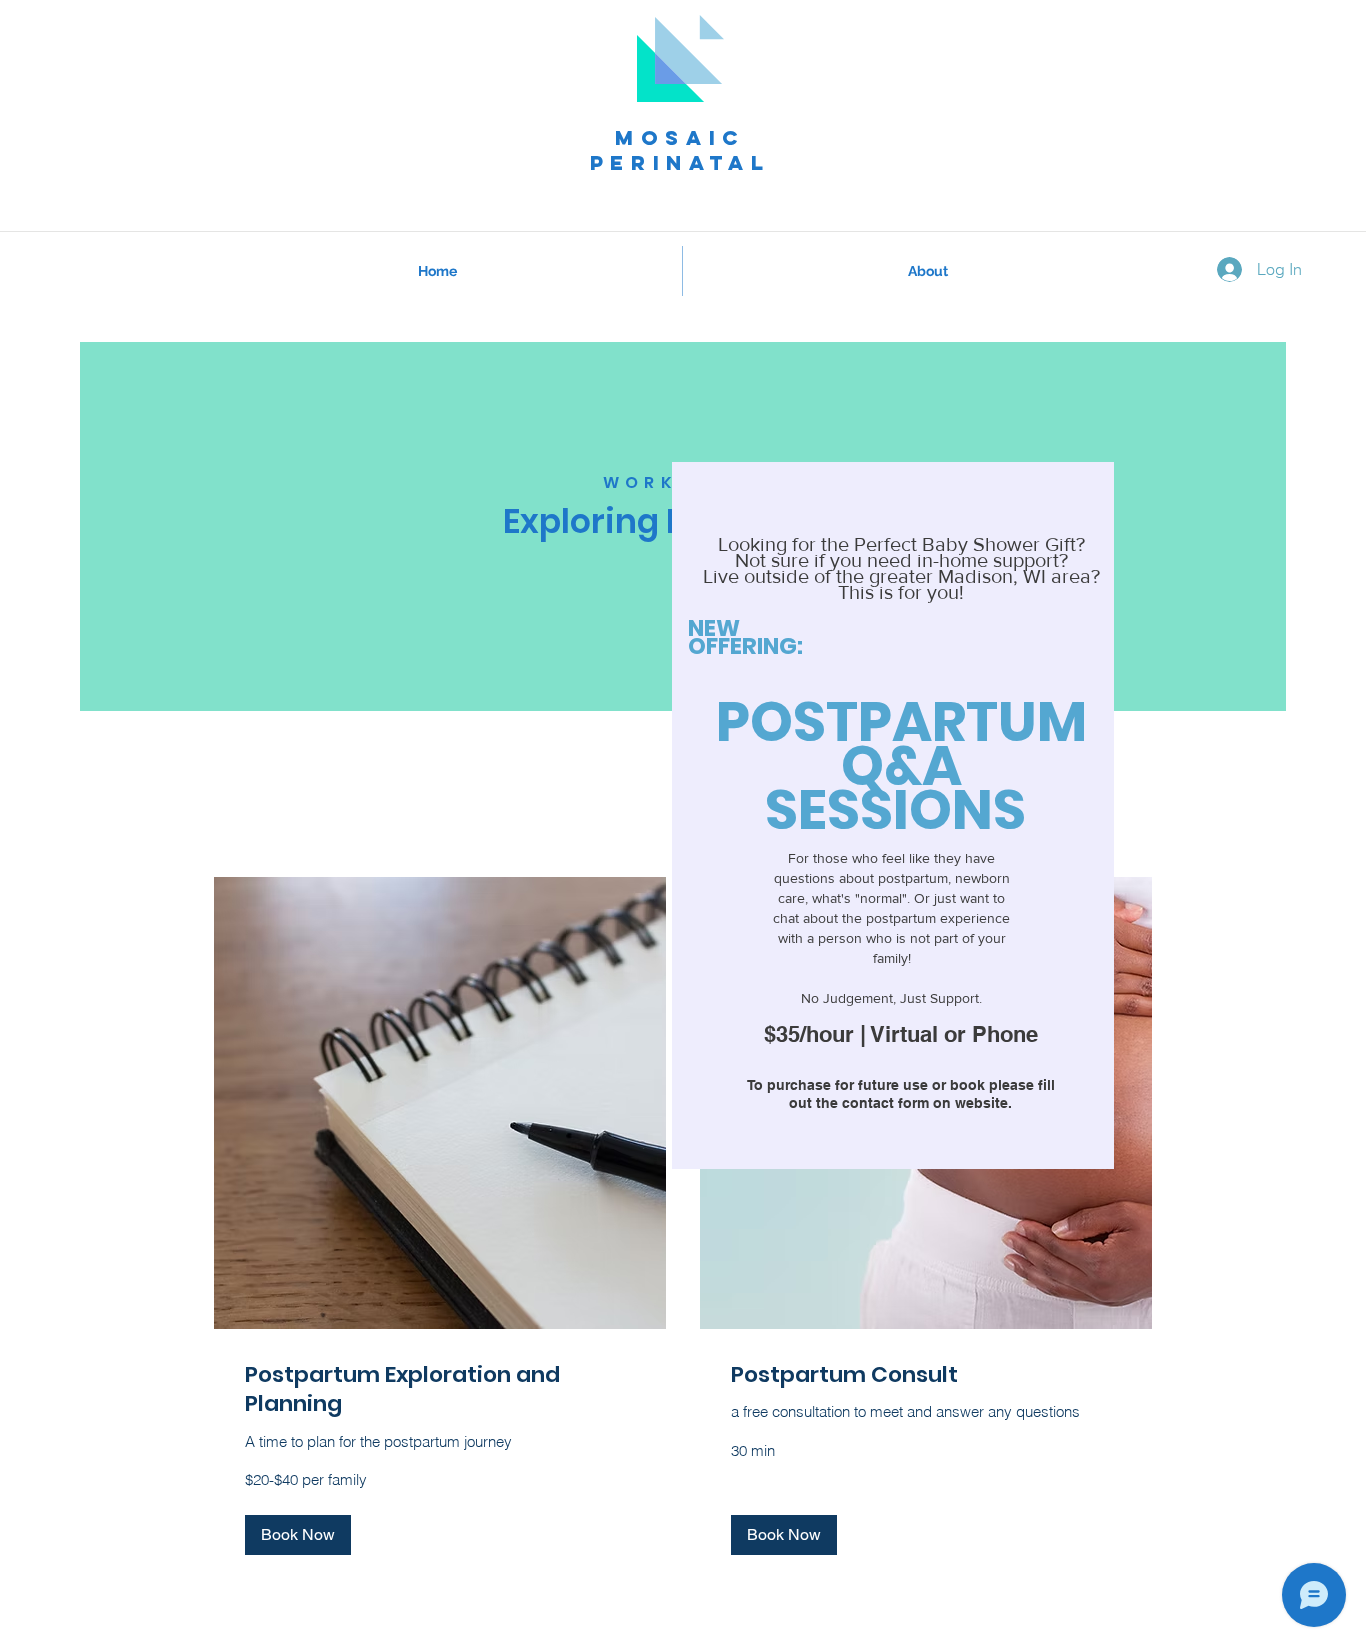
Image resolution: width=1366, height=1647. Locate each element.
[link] (440, 1389)
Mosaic (680, 137)
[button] (298, 1535)
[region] (893, 815)
